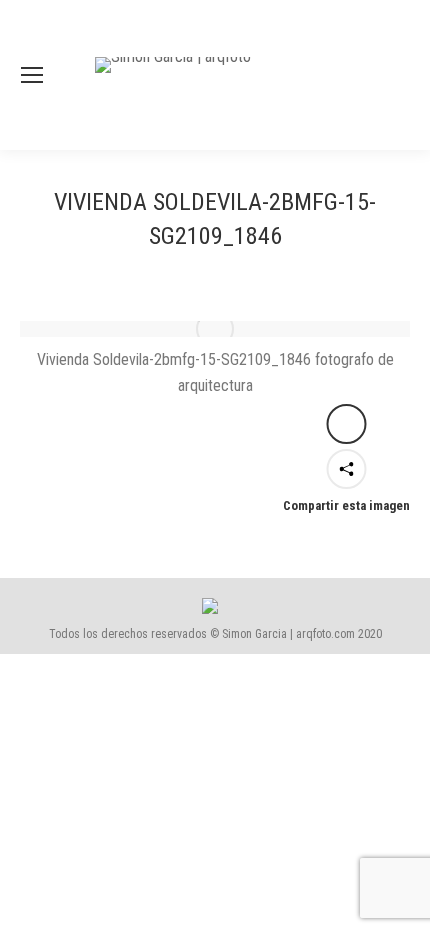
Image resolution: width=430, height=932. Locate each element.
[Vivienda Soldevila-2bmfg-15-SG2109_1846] (215, 329)
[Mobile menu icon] (32, 75)
